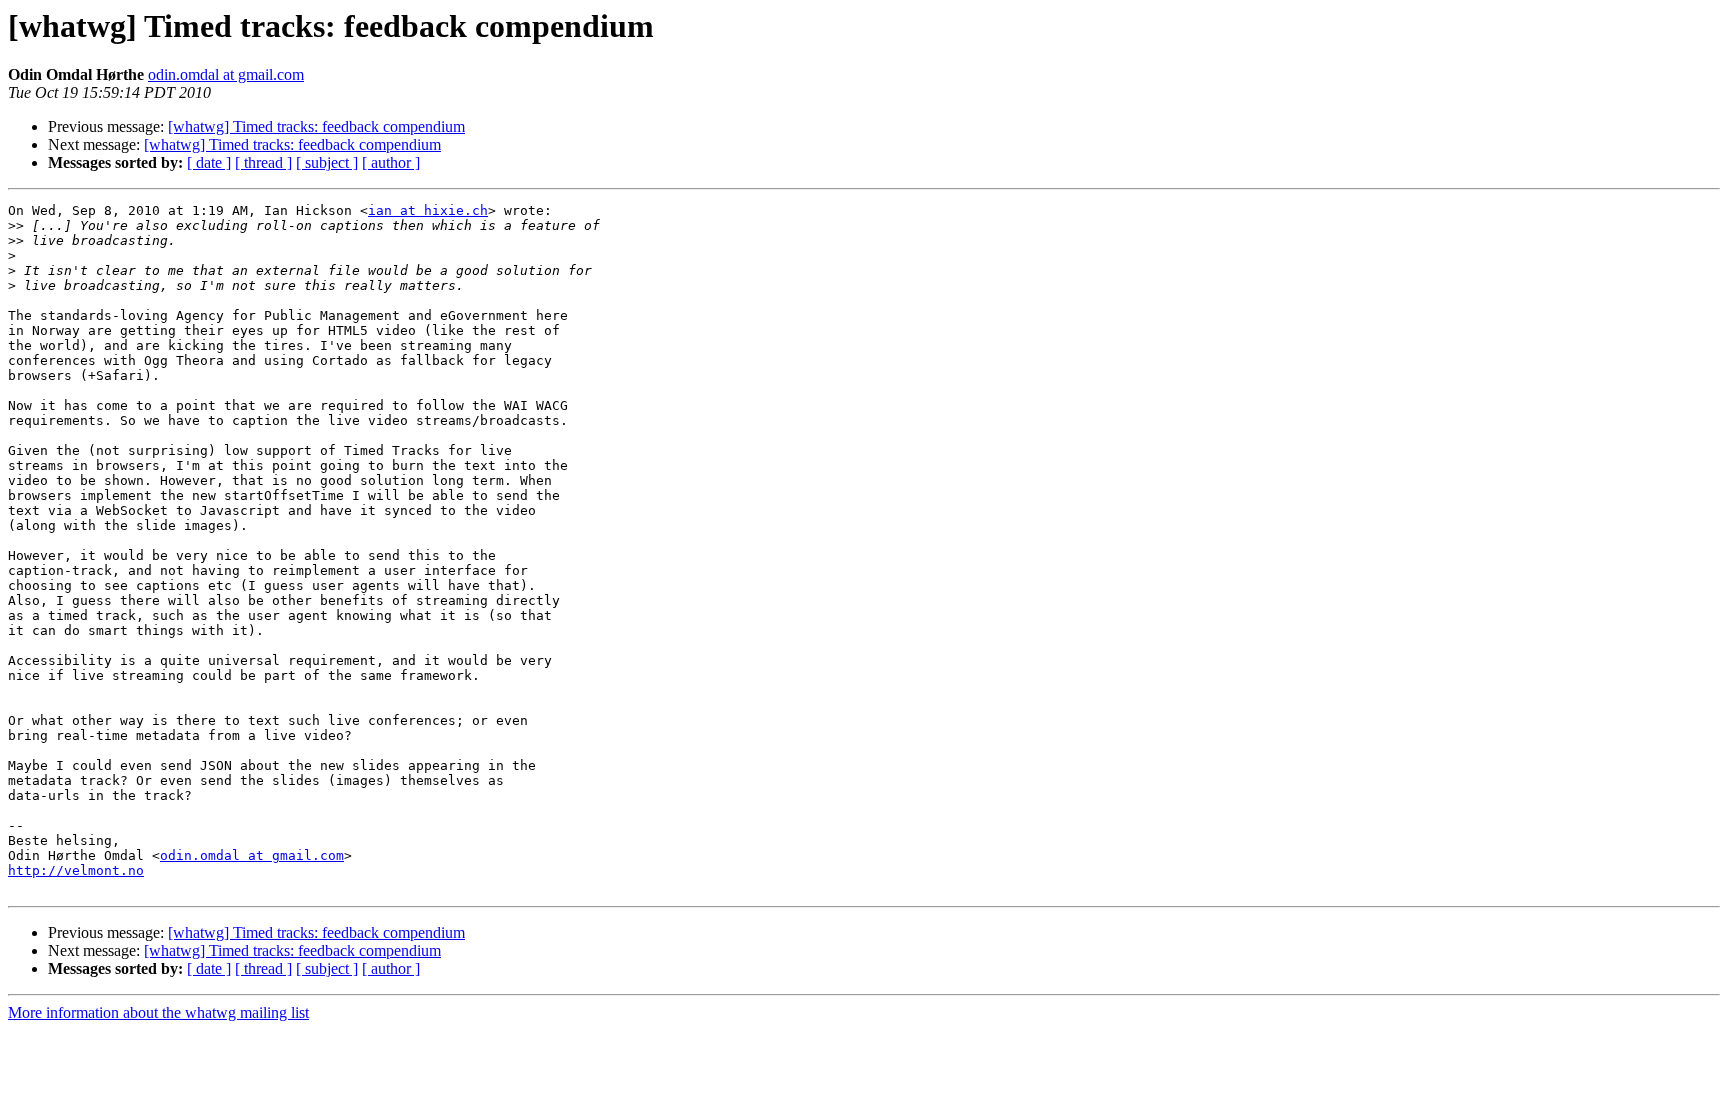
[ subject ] (327, 162)
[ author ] (391, 162)
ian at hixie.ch (428, 210)
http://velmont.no (76, 870)
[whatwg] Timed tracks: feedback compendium (316, 126)
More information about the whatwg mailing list (158, 1012)
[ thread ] (263, 162)
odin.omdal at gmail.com (226, 74)
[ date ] (209, 162)
